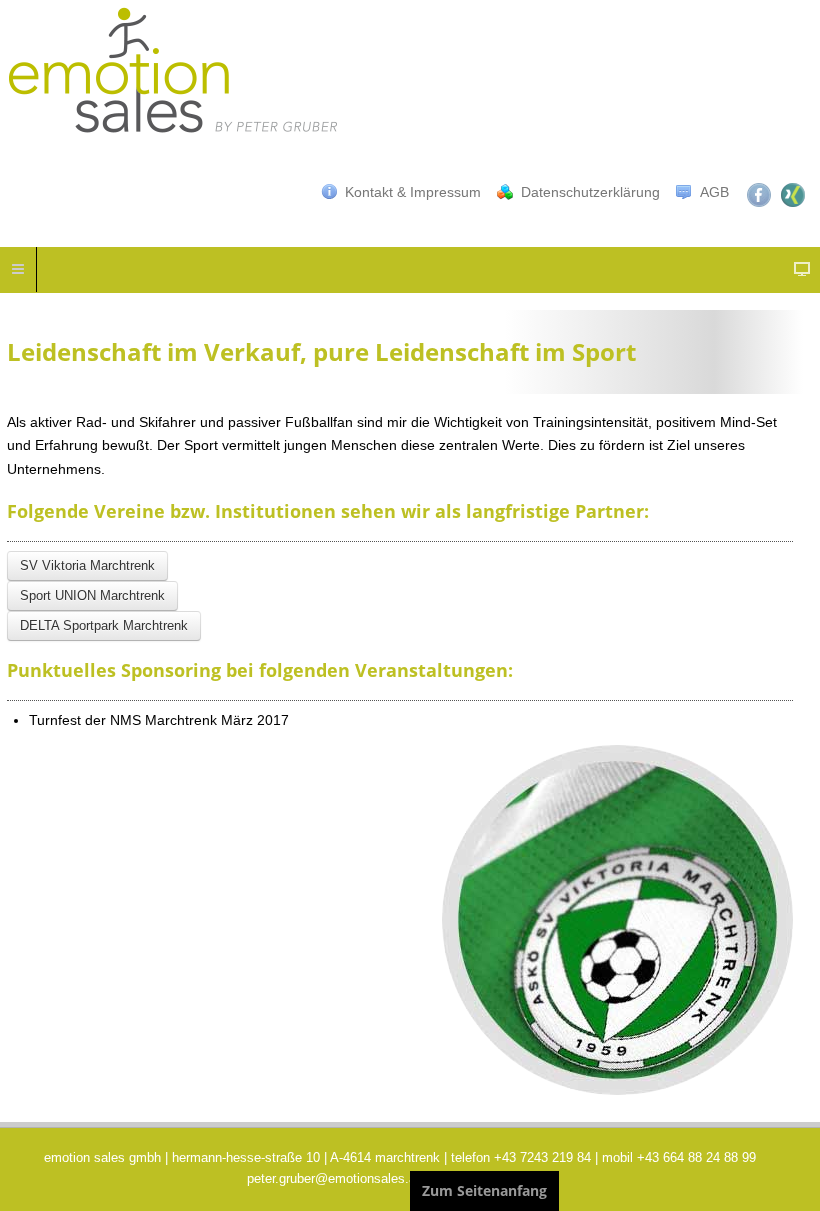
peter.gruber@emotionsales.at (333, 1179)
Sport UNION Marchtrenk (92, 595)
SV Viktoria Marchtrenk (87, 565)
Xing (793, 195)
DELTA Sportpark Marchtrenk (104, 625)
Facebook (759, 195)
